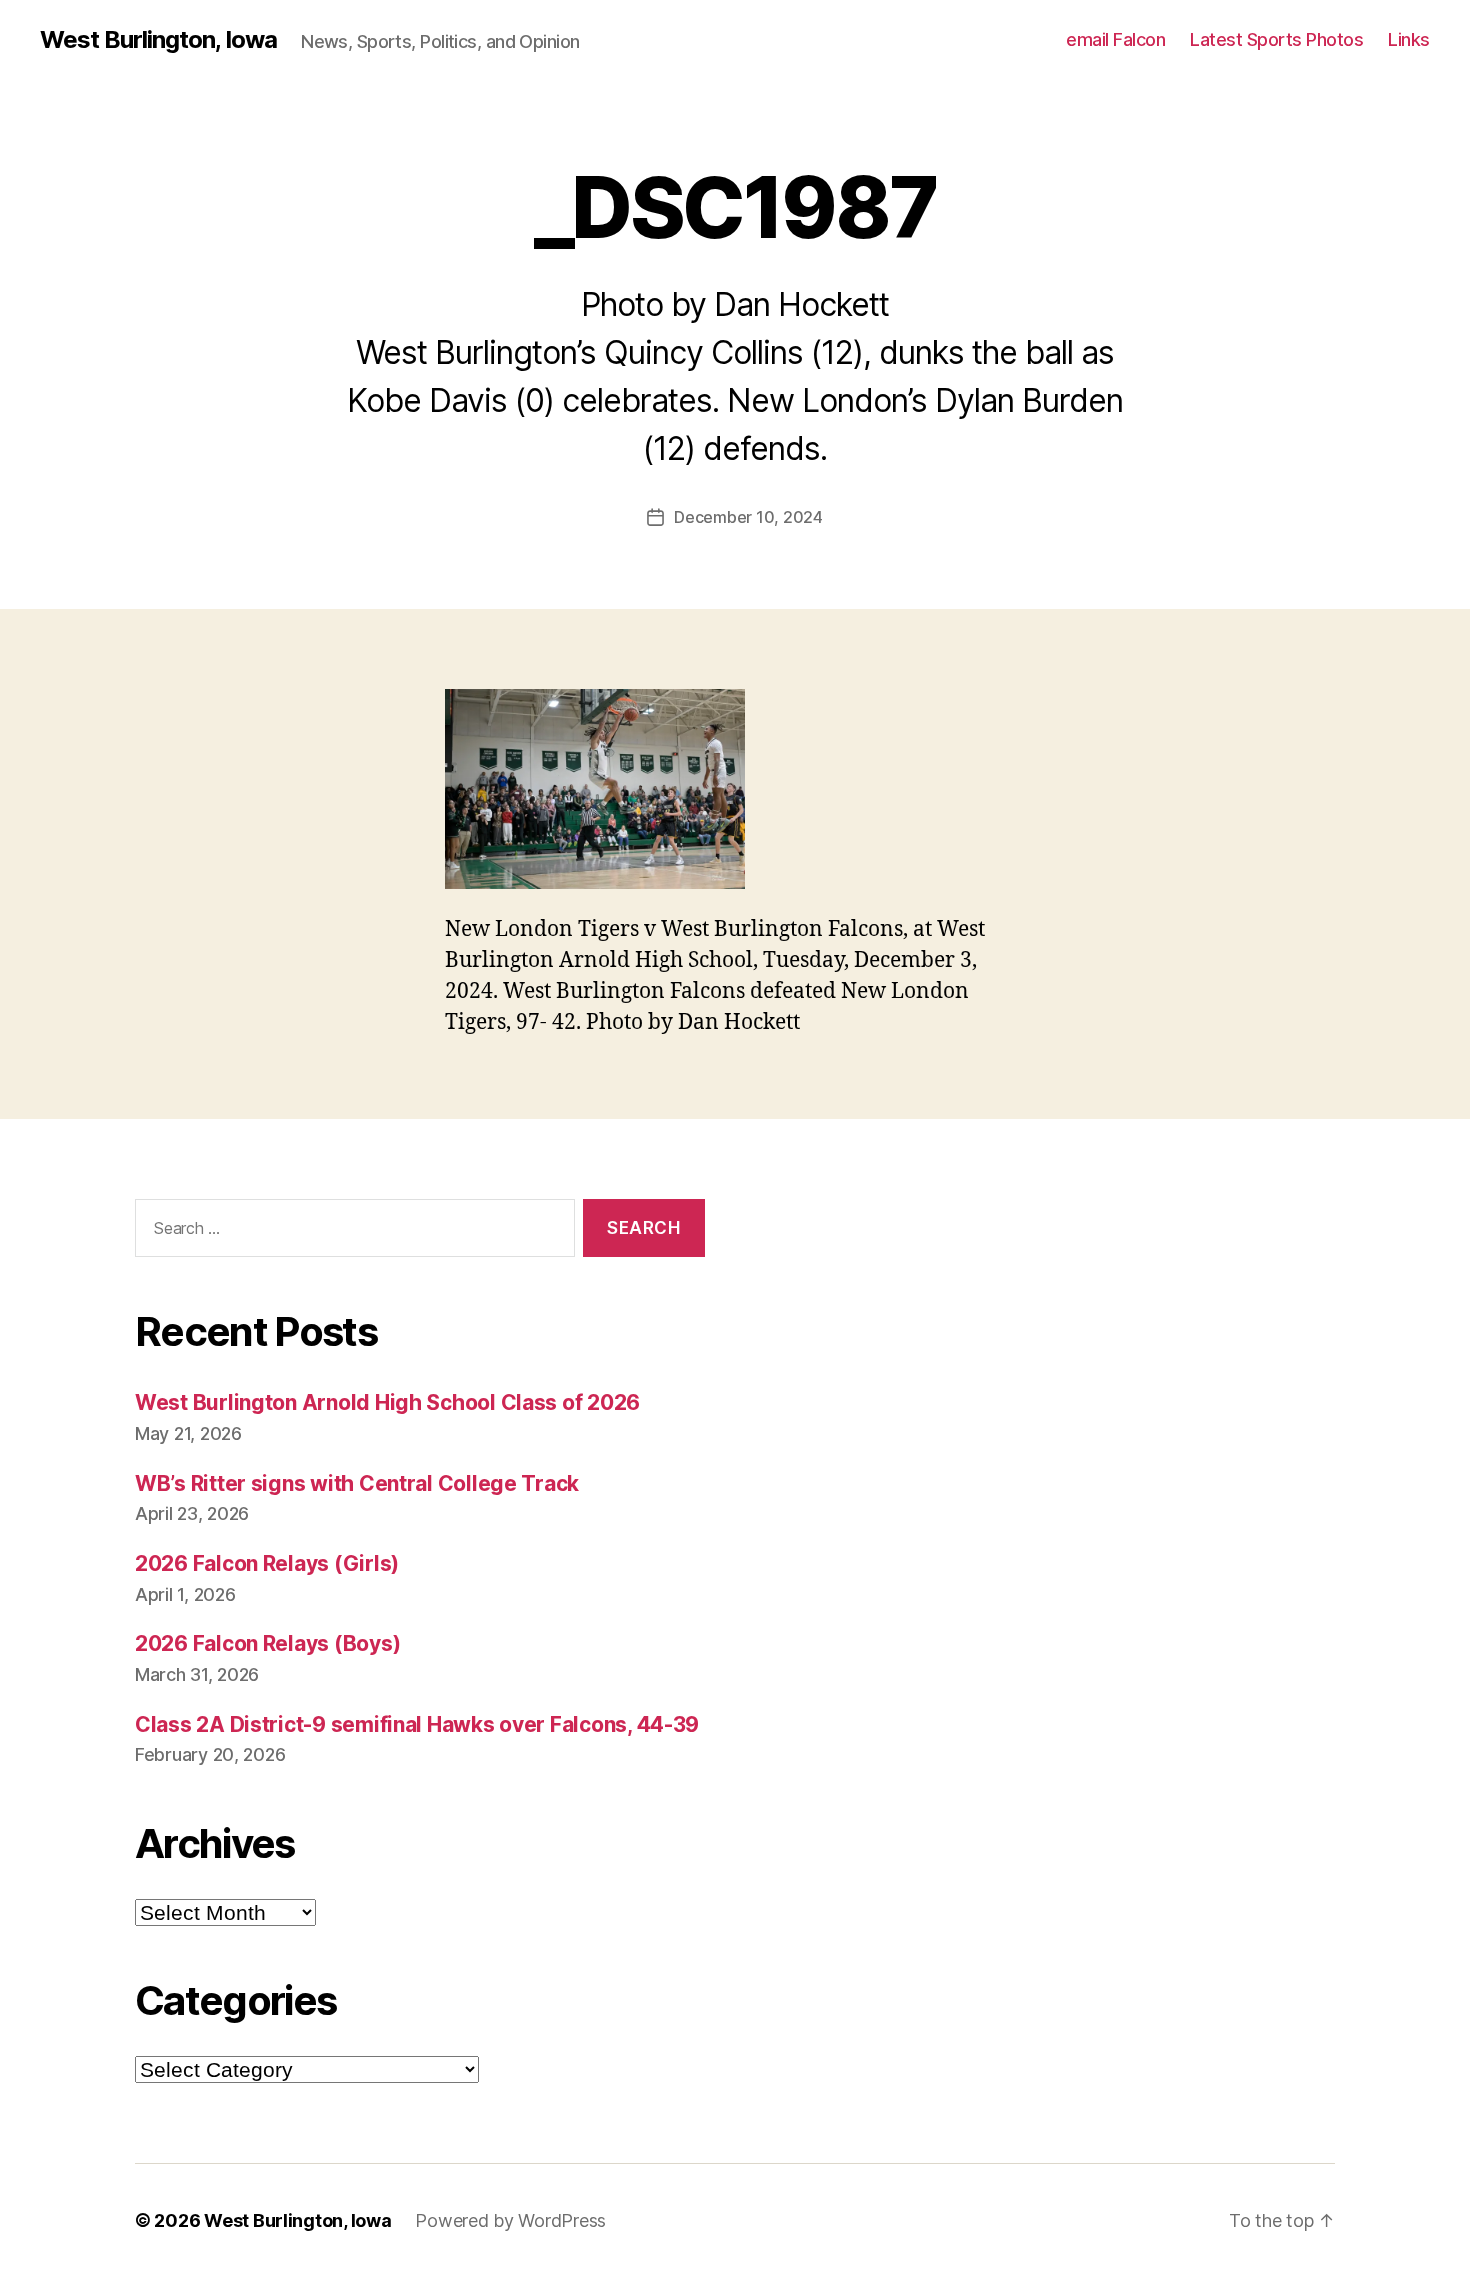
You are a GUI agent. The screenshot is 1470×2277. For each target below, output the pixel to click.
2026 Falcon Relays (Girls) (267, 1563)
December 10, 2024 (748, 517)
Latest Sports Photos (1276, 39)
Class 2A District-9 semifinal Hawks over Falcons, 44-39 (417, 1724)
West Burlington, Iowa (158, 40)
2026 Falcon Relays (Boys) (267, 1643)
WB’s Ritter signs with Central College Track (357, 1483)
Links (1409, 39)
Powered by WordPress (510, 2220)
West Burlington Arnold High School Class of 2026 (387, 1402)
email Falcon (1115, 39)
